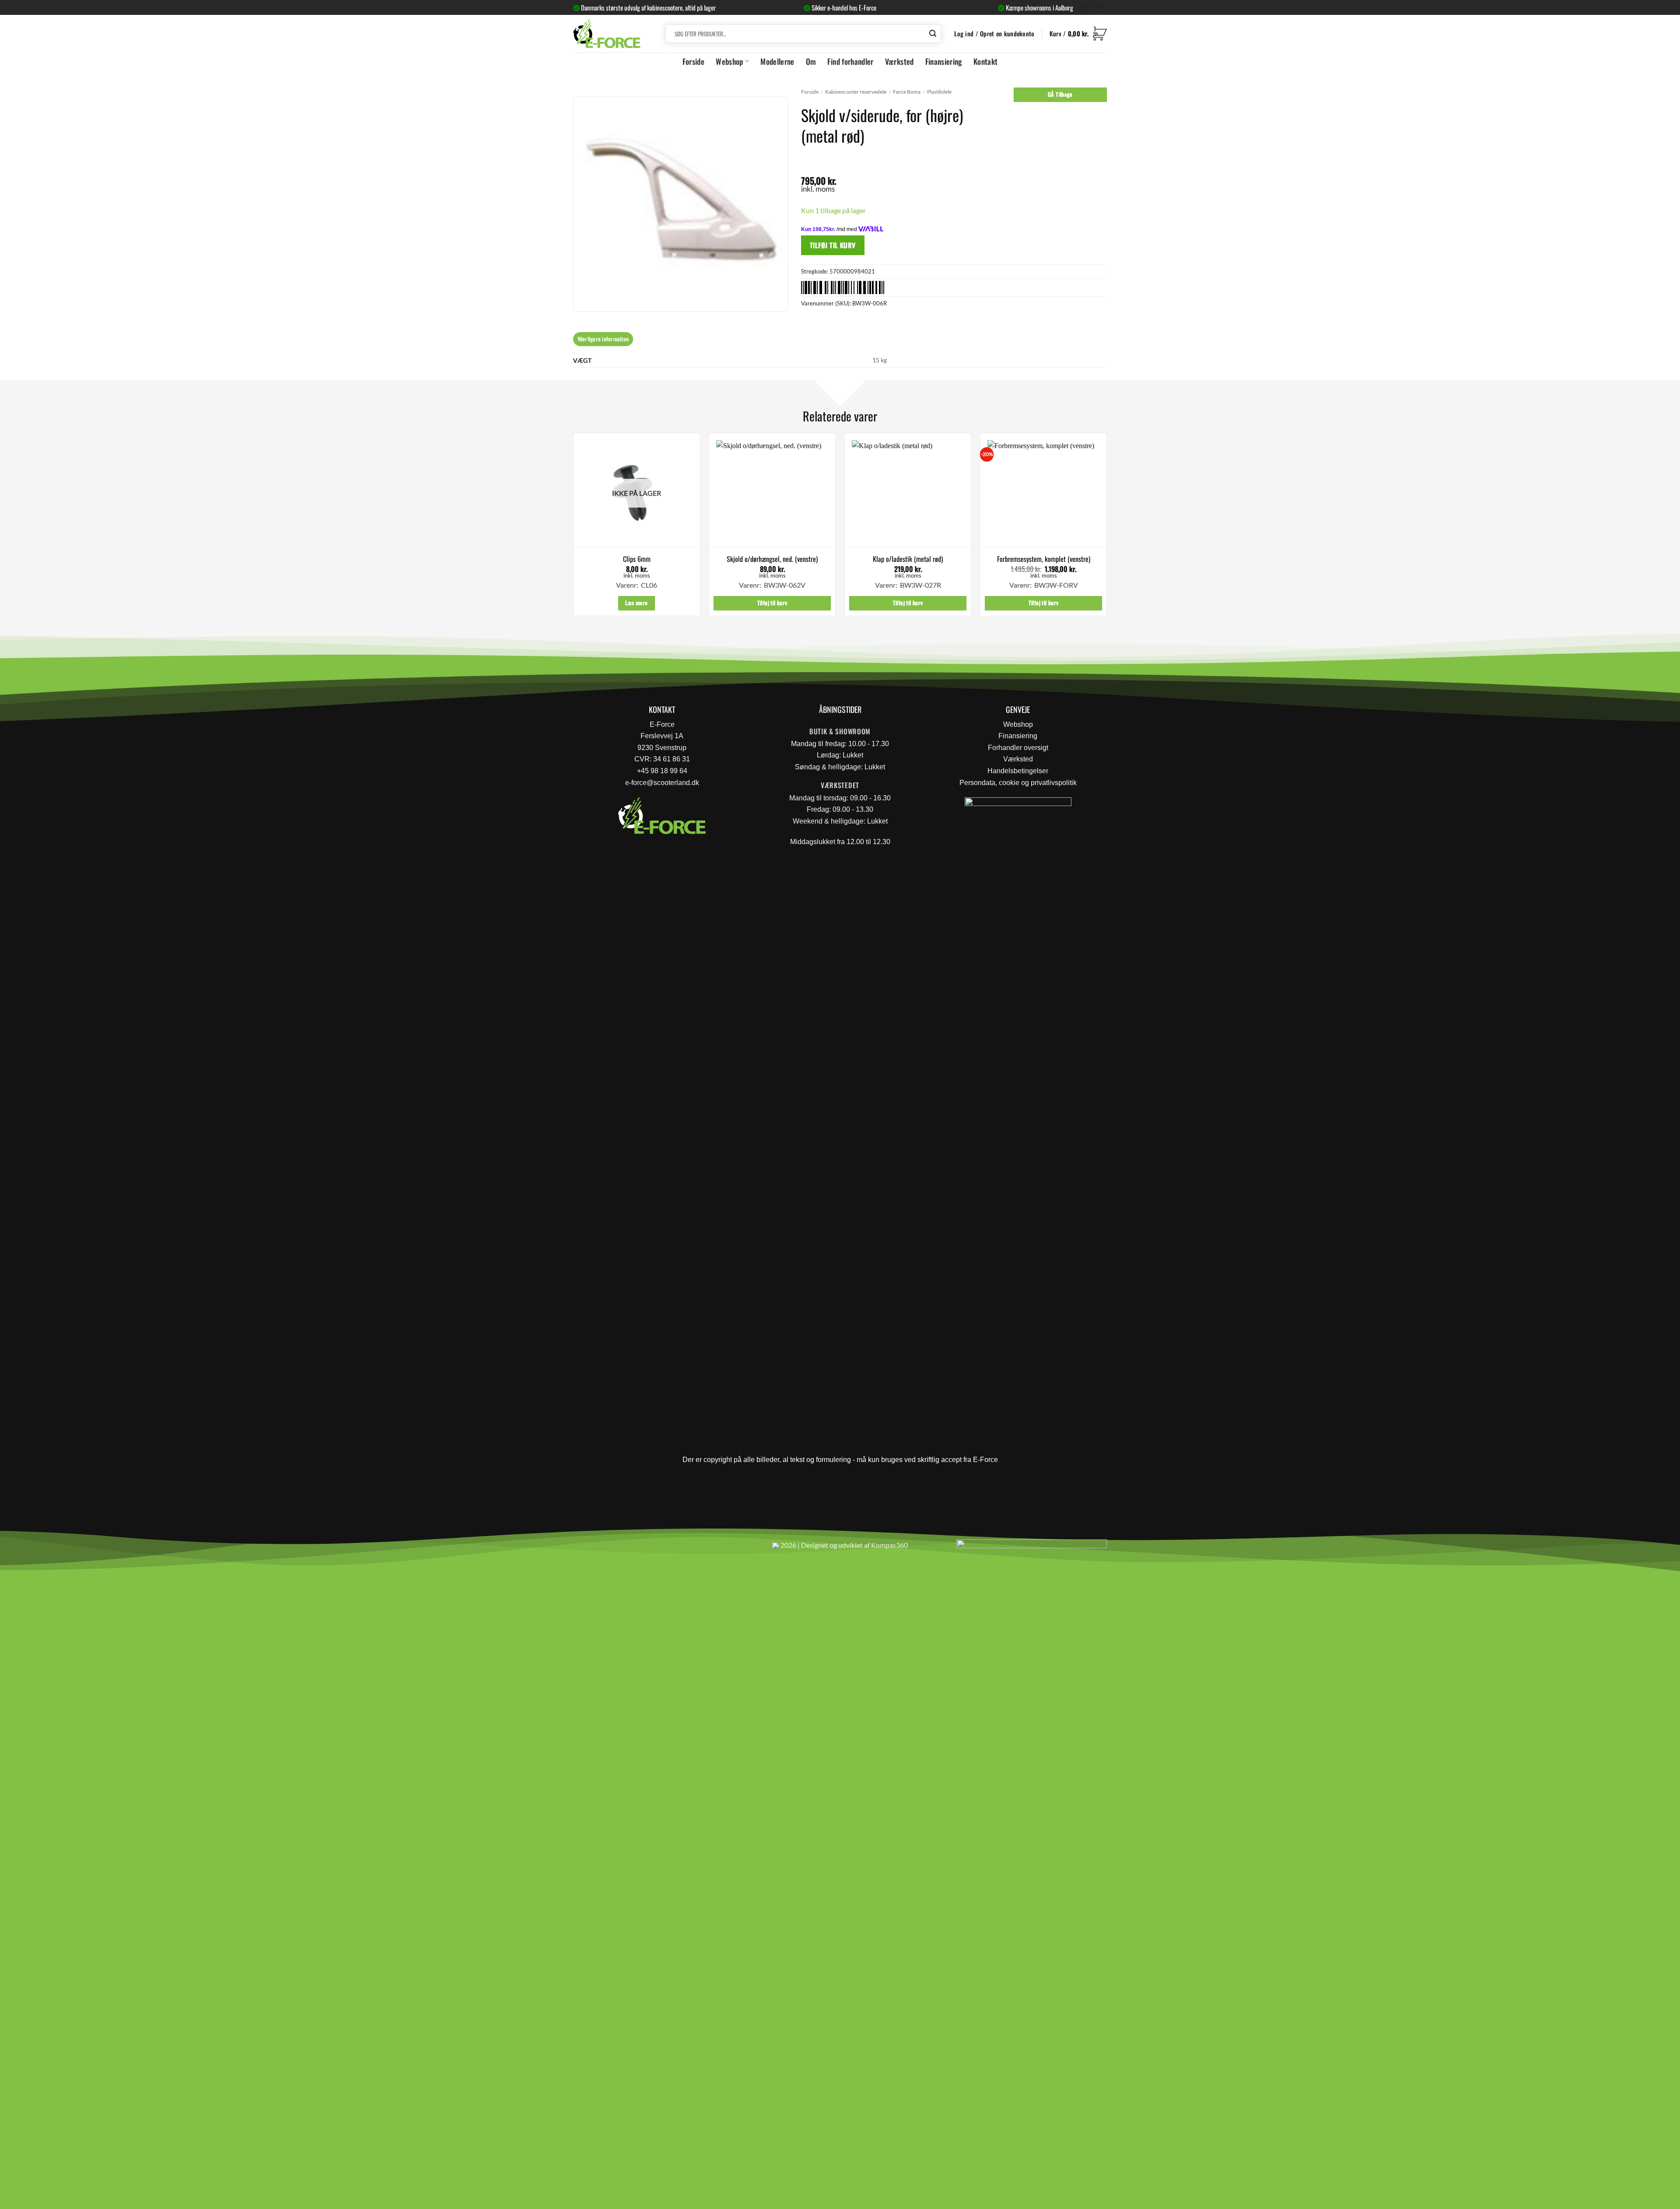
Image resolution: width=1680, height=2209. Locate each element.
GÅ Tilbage (1060, 94)
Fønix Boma (907, 92)
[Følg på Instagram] (604, 1549)
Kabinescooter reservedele (856, 92)
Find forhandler (850, 61)
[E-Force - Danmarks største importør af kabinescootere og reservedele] (607, 33)
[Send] (933, 34)
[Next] (1106, 528)
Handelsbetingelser (1018, 771)
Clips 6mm (637, 559)
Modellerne (777, 61)
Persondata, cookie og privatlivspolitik (1018, 783)
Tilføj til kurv (833, 245)
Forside (693, 61)
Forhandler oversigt (1018, 748)
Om (811, 61)
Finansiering (944, 61)
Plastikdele (939, 92)
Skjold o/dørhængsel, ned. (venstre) (772, 559)
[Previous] (574, 528)
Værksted (899, 61)
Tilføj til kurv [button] (772, 603)
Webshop (729, 61)
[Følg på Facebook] (583, 1549)
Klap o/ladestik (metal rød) (908, 559)
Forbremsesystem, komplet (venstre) (1044, 559)
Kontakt (985, 61)
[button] (1078, 34)
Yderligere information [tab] (603, 339)
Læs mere (636, 603)
